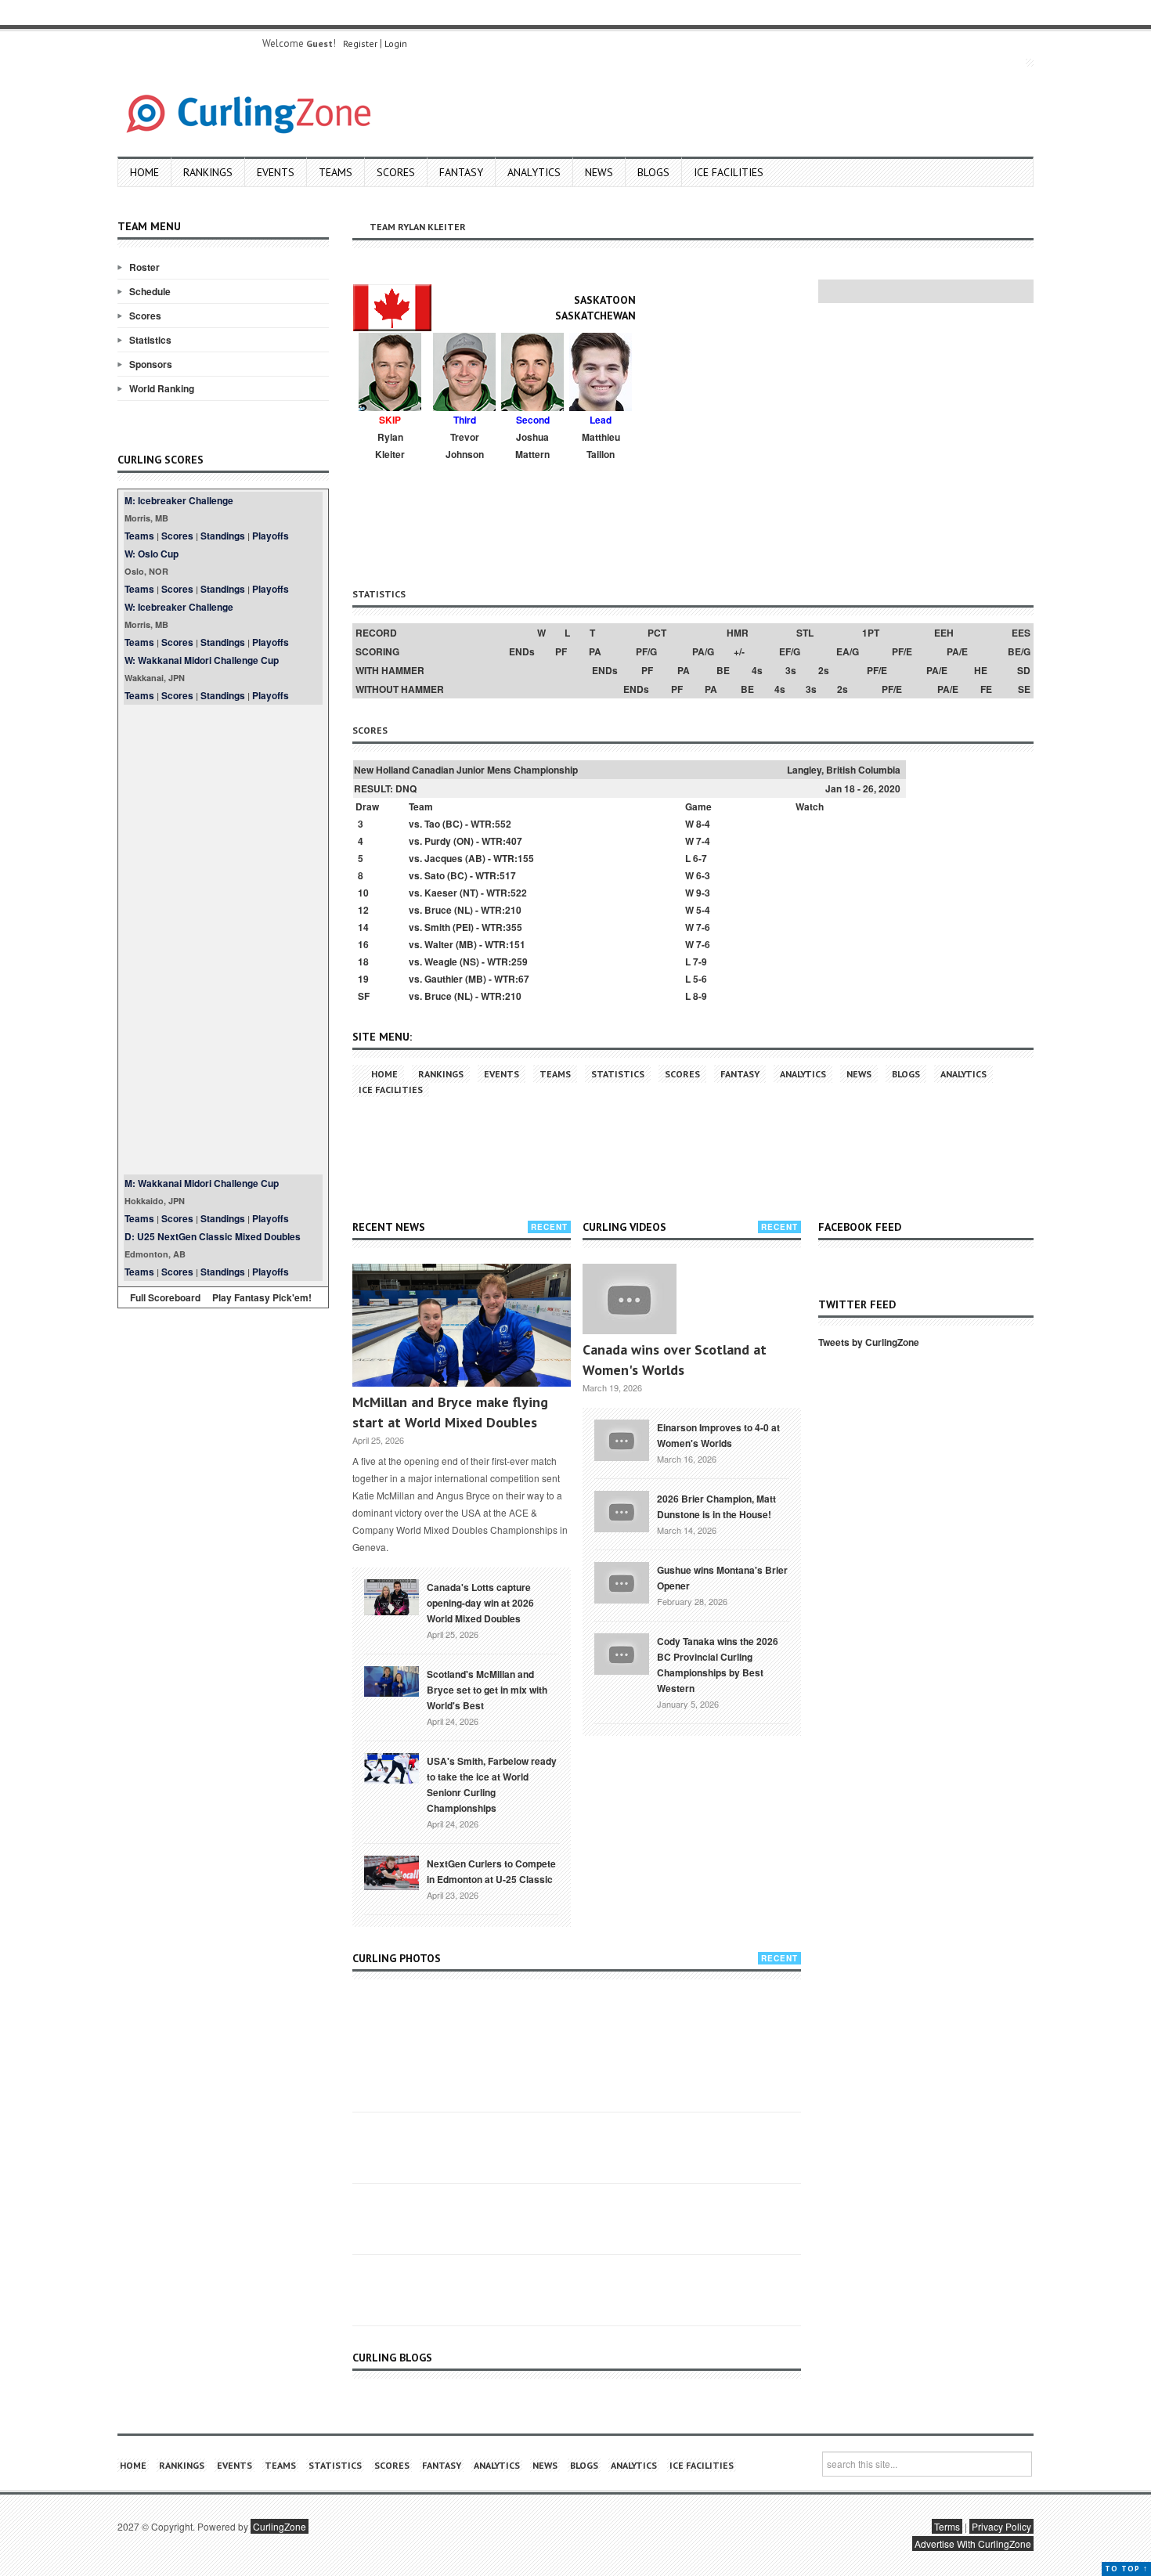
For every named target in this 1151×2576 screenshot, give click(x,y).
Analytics (534, 172)
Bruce (438, 910)
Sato (435, 875)
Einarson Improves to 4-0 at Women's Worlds (718, 1435)
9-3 (703, 893)
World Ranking (162, 388)
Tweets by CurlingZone (869, 1342)
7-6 (703, 927)
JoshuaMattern (532, 446)
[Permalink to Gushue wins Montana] (622, 1581)
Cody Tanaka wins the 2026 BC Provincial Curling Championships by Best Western (718, 1665)
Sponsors (151, 364)
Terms (947, 2526)
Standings (223, 536)
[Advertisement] (223, 940)
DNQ (406, 788)
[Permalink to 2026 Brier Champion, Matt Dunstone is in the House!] (622, 1510)
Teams (336, 172)
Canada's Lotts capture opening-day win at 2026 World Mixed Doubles (480, 1603)
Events (276, 172)
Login (396, 43)
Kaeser (441, 893)
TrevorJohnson (465, 446)
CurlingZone (280, 2526)
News (599, 172)
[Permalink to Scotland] (391, 1680)
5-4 (703, 910)
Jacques (444, 858)
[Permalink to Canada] (391, 1596)
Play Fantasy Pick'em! (262, 1297)
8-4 (703, 824)
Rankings (208, 172)
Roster (144, 267)
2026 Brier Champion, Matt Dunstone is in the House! (716, 1506)
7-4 (703, 841)
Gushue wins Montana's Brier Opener (722, 1578)
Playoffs (271, 536)
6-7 (700, 858)
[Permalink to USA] (391, 1767)
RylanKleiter (390, 446)
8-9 (700, 996)
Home (144, 172)
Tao (432, 824)
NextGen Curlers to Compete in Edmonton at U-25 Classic (491, 1871)
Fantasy (461, 172)
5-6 (700, 979)
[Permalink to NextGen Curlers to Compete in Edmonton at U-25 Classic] (391, 1871)
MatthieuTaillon (601, 446)
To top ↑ (1126, 2569)
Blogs (653, 172)
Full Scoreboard (165, 1297)
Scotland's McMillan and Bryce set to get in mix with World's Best (487, 1690)
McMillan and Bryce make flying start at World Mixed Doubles (450, 1412)
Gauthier (444, 979)
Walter (439, 944)
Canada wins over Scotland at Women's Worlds (675, 1360)
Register (360, 43)
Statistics (150, 340)
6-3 (703, 875)
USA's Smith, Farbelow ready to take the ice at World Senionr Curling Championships (492, 1784)
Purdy (438, 841)
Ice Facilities (729, 172)
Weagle (441, 961)
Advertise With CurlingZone (973, 2544)
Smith (437, 927)
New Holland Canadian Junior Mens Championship (466, 770)
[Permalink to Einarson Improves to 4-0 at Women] (622, 1438)
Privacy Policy (1001, 2526)
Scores (396, 172)
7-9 (700, 961)
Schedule (150, 291)
